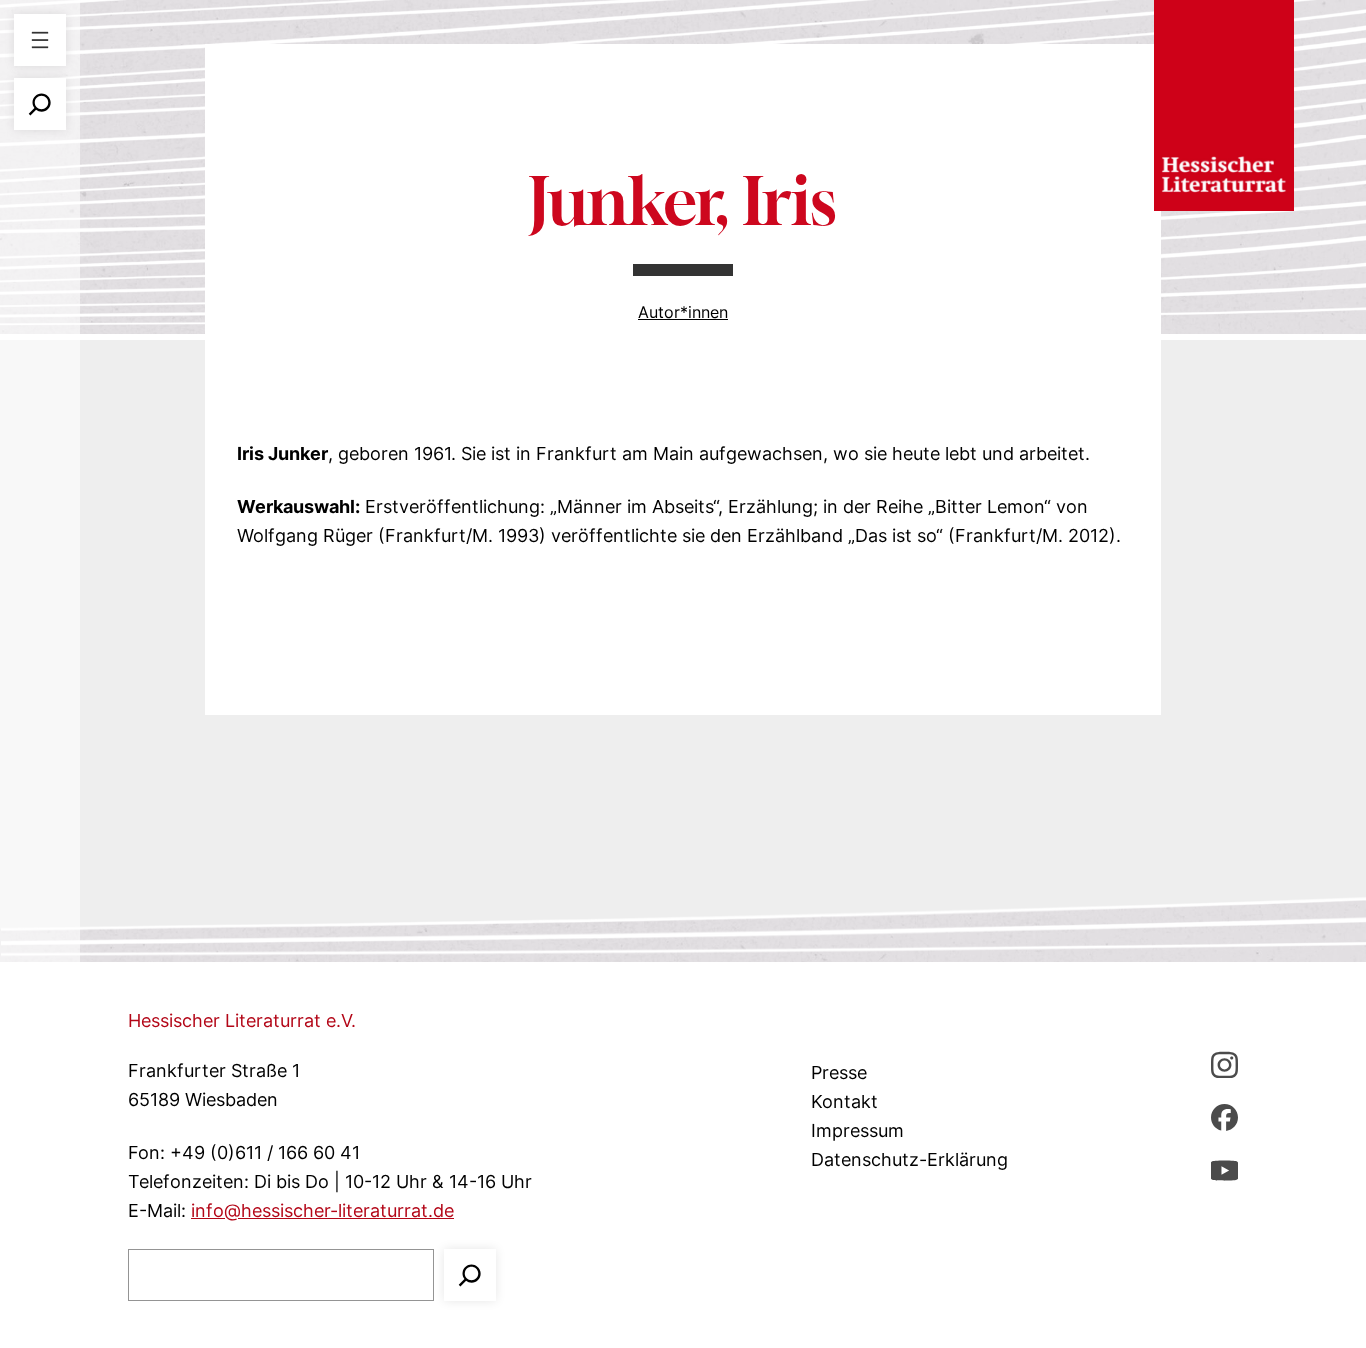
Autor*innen (683, 312)
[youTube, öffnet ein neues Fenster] (1224, 1169)
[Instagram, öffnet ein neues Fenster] (1224, 1064)
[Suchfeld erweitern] (40, 104)
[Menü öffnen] (40, 40)
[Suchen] (470, 1275)
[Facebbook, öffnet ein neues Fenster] (1224, 1116)
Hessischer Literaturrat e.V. (242, 1020)
